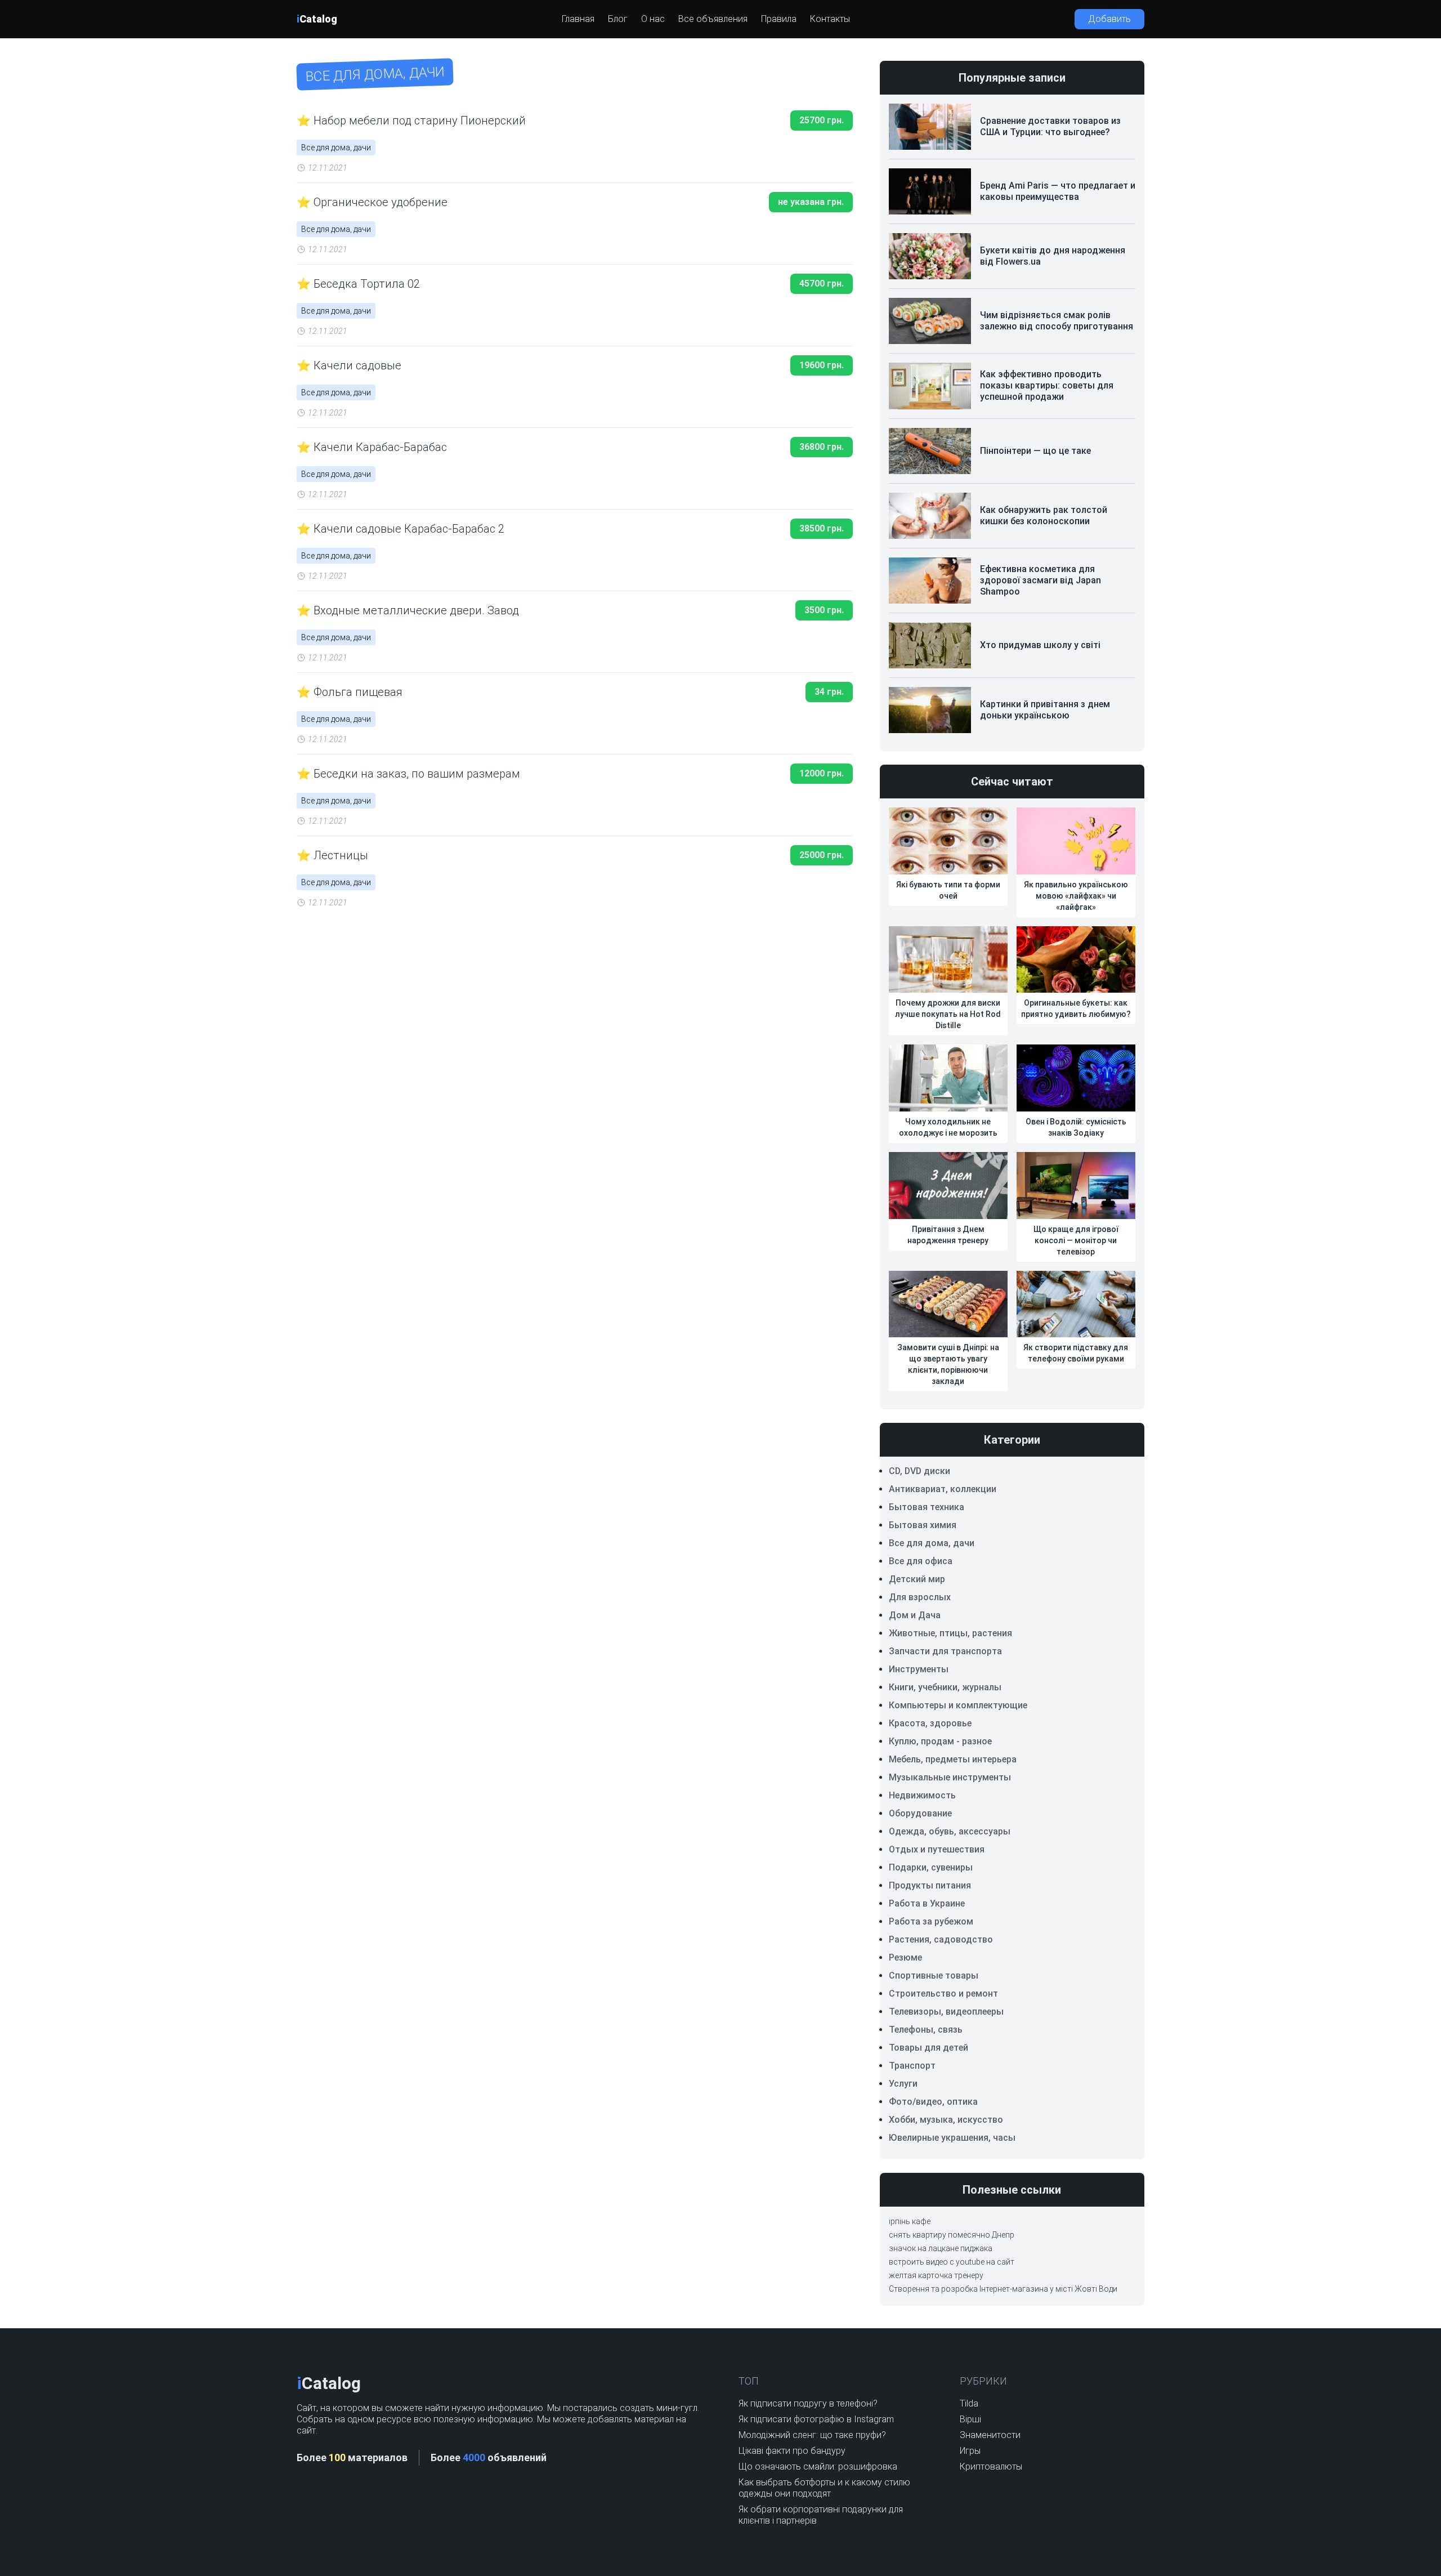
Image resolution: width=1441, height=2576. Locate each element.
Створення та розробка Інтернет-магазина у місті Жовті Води (1003, 2289)
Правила (779, 19)
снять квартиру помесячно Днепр (952, 2235)
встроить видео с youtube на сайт (952, 2262)
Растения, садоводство (941, 1939)
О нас (653, 19)
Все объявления (713, 19)
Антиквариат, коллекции (943, 1489)
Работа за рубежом (931, 1921)
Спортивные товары (934, 1975)
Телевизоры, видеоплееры (946, 2012)
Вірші (970, 2419)
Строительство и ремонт (943, 1994)
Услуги (903, 2084)
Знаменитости (990, 2435)
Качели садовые (357, 365)
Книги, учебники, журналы (945, 1687)
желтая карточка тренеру (936, 2275)
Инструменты (919, 1669)
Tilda (969, 2403)
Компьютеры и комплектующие (958, 1705)
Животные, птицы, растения (950, 1633)
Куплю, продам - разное (940, 1741)
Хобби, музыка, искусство (946, 2120)
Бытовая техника (927, 1507)
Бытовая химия (923, 1525)
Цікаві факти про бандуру (792, 2451)
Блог (618, 19)
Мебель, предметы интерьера (953, 1759)
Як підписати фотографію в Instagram (816, 2419)
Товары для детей (928, 2048)
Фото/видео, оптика (933, 2102)
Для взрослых (920, 1597)
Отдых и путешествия (937, 1849)
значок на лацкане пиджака (941, 2248)
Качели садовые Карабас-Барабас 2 (409, 529)
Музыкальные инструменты (950, 1777)
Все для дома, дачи (336, 148)
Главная (578, 19)
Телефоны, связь (926, 2030)
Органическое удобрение (381, 202)
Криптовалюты (991, 2466)
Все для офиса (921, 1561)
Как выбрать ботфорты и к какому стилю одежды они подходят (824, 2488)
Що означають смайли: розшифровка (818, 2466)
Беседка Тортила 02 (367, 284)
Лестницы (341, 855)
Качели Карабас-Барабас (380, 447)
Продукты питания (930, 1885)
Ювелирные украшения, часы (952, 2138)
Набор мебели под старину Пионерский (420, 120)
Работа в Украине (927, 1903)
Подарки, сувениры (931, 1867)
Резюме (905, 1957)
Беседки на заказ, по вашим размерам (417, 774)
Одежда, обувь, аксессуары (950, 1831)
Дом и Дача (915, 1615)
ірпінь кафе (910, 2221)
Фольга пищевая (358, 692)
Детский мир (917, 1579)
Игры (970, 2451)
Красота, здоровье (930, 1723)
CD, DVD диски (919, 1471)
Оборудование (920, 1813)
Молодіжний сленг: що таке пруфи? (812, 2435)
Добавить (1109, 19)
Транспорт (912, 2066)
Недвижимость (922, 1795)
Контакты (830, 19)
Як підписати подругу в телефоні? (808, 2403)
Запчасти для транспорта (945, 1651)
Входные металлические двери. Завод (416, 610)
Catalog (317, 19)
